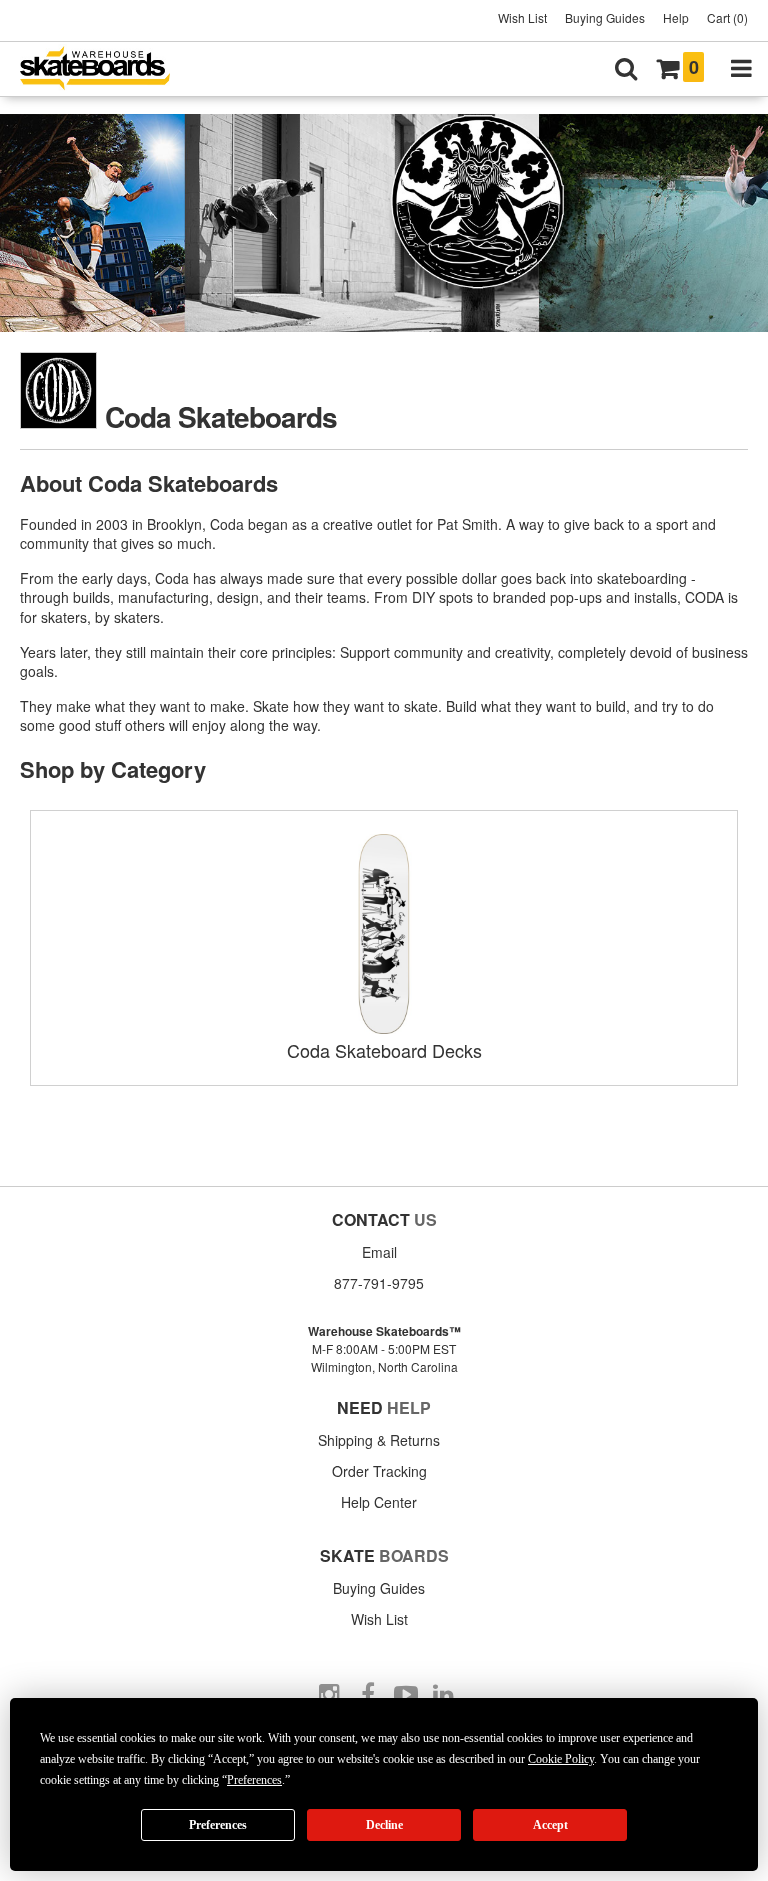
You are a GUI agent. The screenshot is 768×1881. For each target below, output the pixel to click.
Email (379, 1252)
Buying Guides (605, 17)
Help (676, 17)
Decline (384, 1825)
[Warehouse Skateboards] (105, 69)
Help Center (379, 1502)
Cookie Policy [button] (561, 1759)
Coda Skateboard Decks (384, 1050)
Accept (550, 1825)
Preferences (218, 1825)
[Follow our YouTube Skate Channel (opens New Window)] (406, 1695)
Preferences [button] (254, 1780)
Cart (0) (727, 17)
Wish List (522, 17)
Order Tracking (379, 1471)
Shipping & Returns (379, 1440)
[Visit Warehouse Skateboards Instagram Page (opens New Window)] (330, 1695)
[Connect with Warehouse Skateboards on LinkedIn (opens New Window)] (444, 1695)
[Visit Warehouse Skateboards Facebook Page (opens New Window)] (368, 1695)
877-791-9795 (379, 1283)
